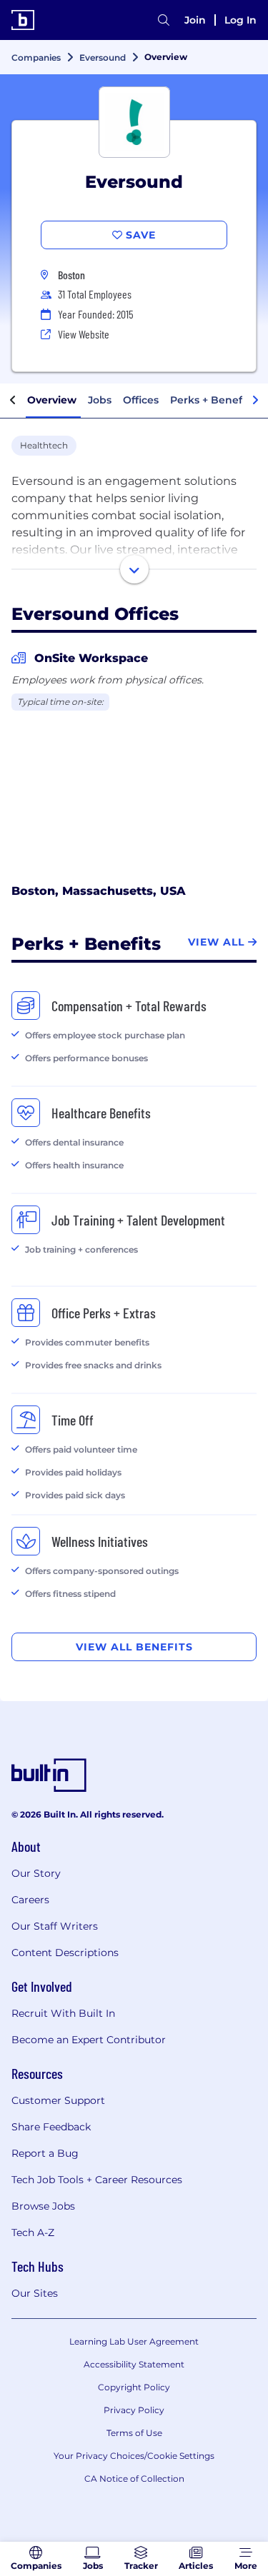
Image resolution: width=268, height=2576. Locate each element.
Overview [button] (52, 400)
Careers (30, 1900)
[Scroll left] (13, 401)
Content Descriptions (65, 1953)
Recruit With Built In (63, 2013)
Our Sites (35, 2293)
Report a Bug (45, 2153)
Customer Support (58, 2100)
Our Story (36, 1873)
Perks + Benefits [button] (212, 400)
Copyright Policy (134, 2387)
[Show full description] (134, 569)
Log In (240, 20)
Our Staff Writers (55, 1926)
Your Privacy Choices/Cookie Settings (134, 2456)
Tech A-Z (33, 2232)
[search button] (164, 20)
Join (195, 20)
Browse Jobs (43, 2206)
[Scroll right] (255, 401)
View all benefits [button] (134, 1647)
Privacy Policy (134, 2410)
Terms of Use (134, 2433)
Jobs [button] (100, 400)
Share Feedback (51, 2127)
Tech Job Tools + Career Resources (97, 2180)
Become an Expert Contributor (89, 2040)
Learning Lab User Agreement (134, 2341)
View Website (84, 334)
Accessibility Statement (134, 2364)
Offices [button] (141, 400)
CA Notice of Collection (134, 2479)
